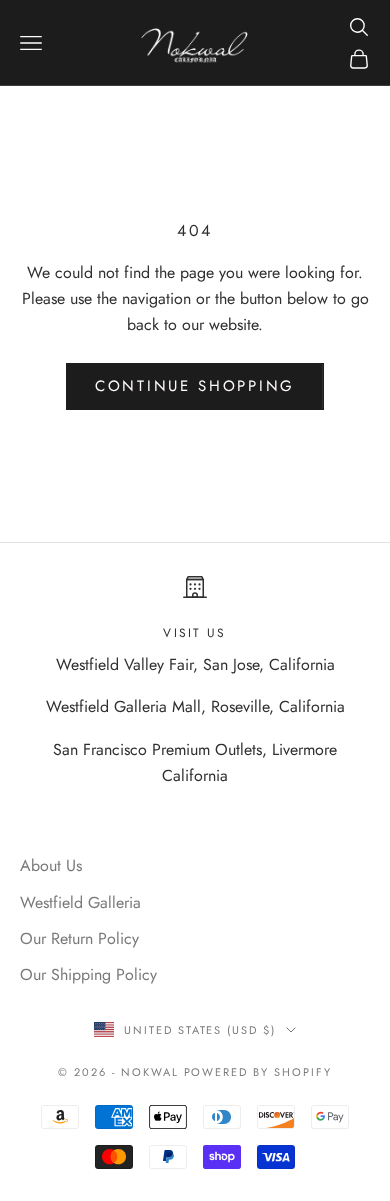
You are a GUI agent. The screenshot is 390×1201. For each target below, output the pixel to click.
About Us (51, 865)
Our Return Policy (79, 938)
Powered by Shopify (258, 1072)
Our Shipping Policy (88, 974)
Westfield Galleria (80, 902)
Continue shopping (195, 386)
